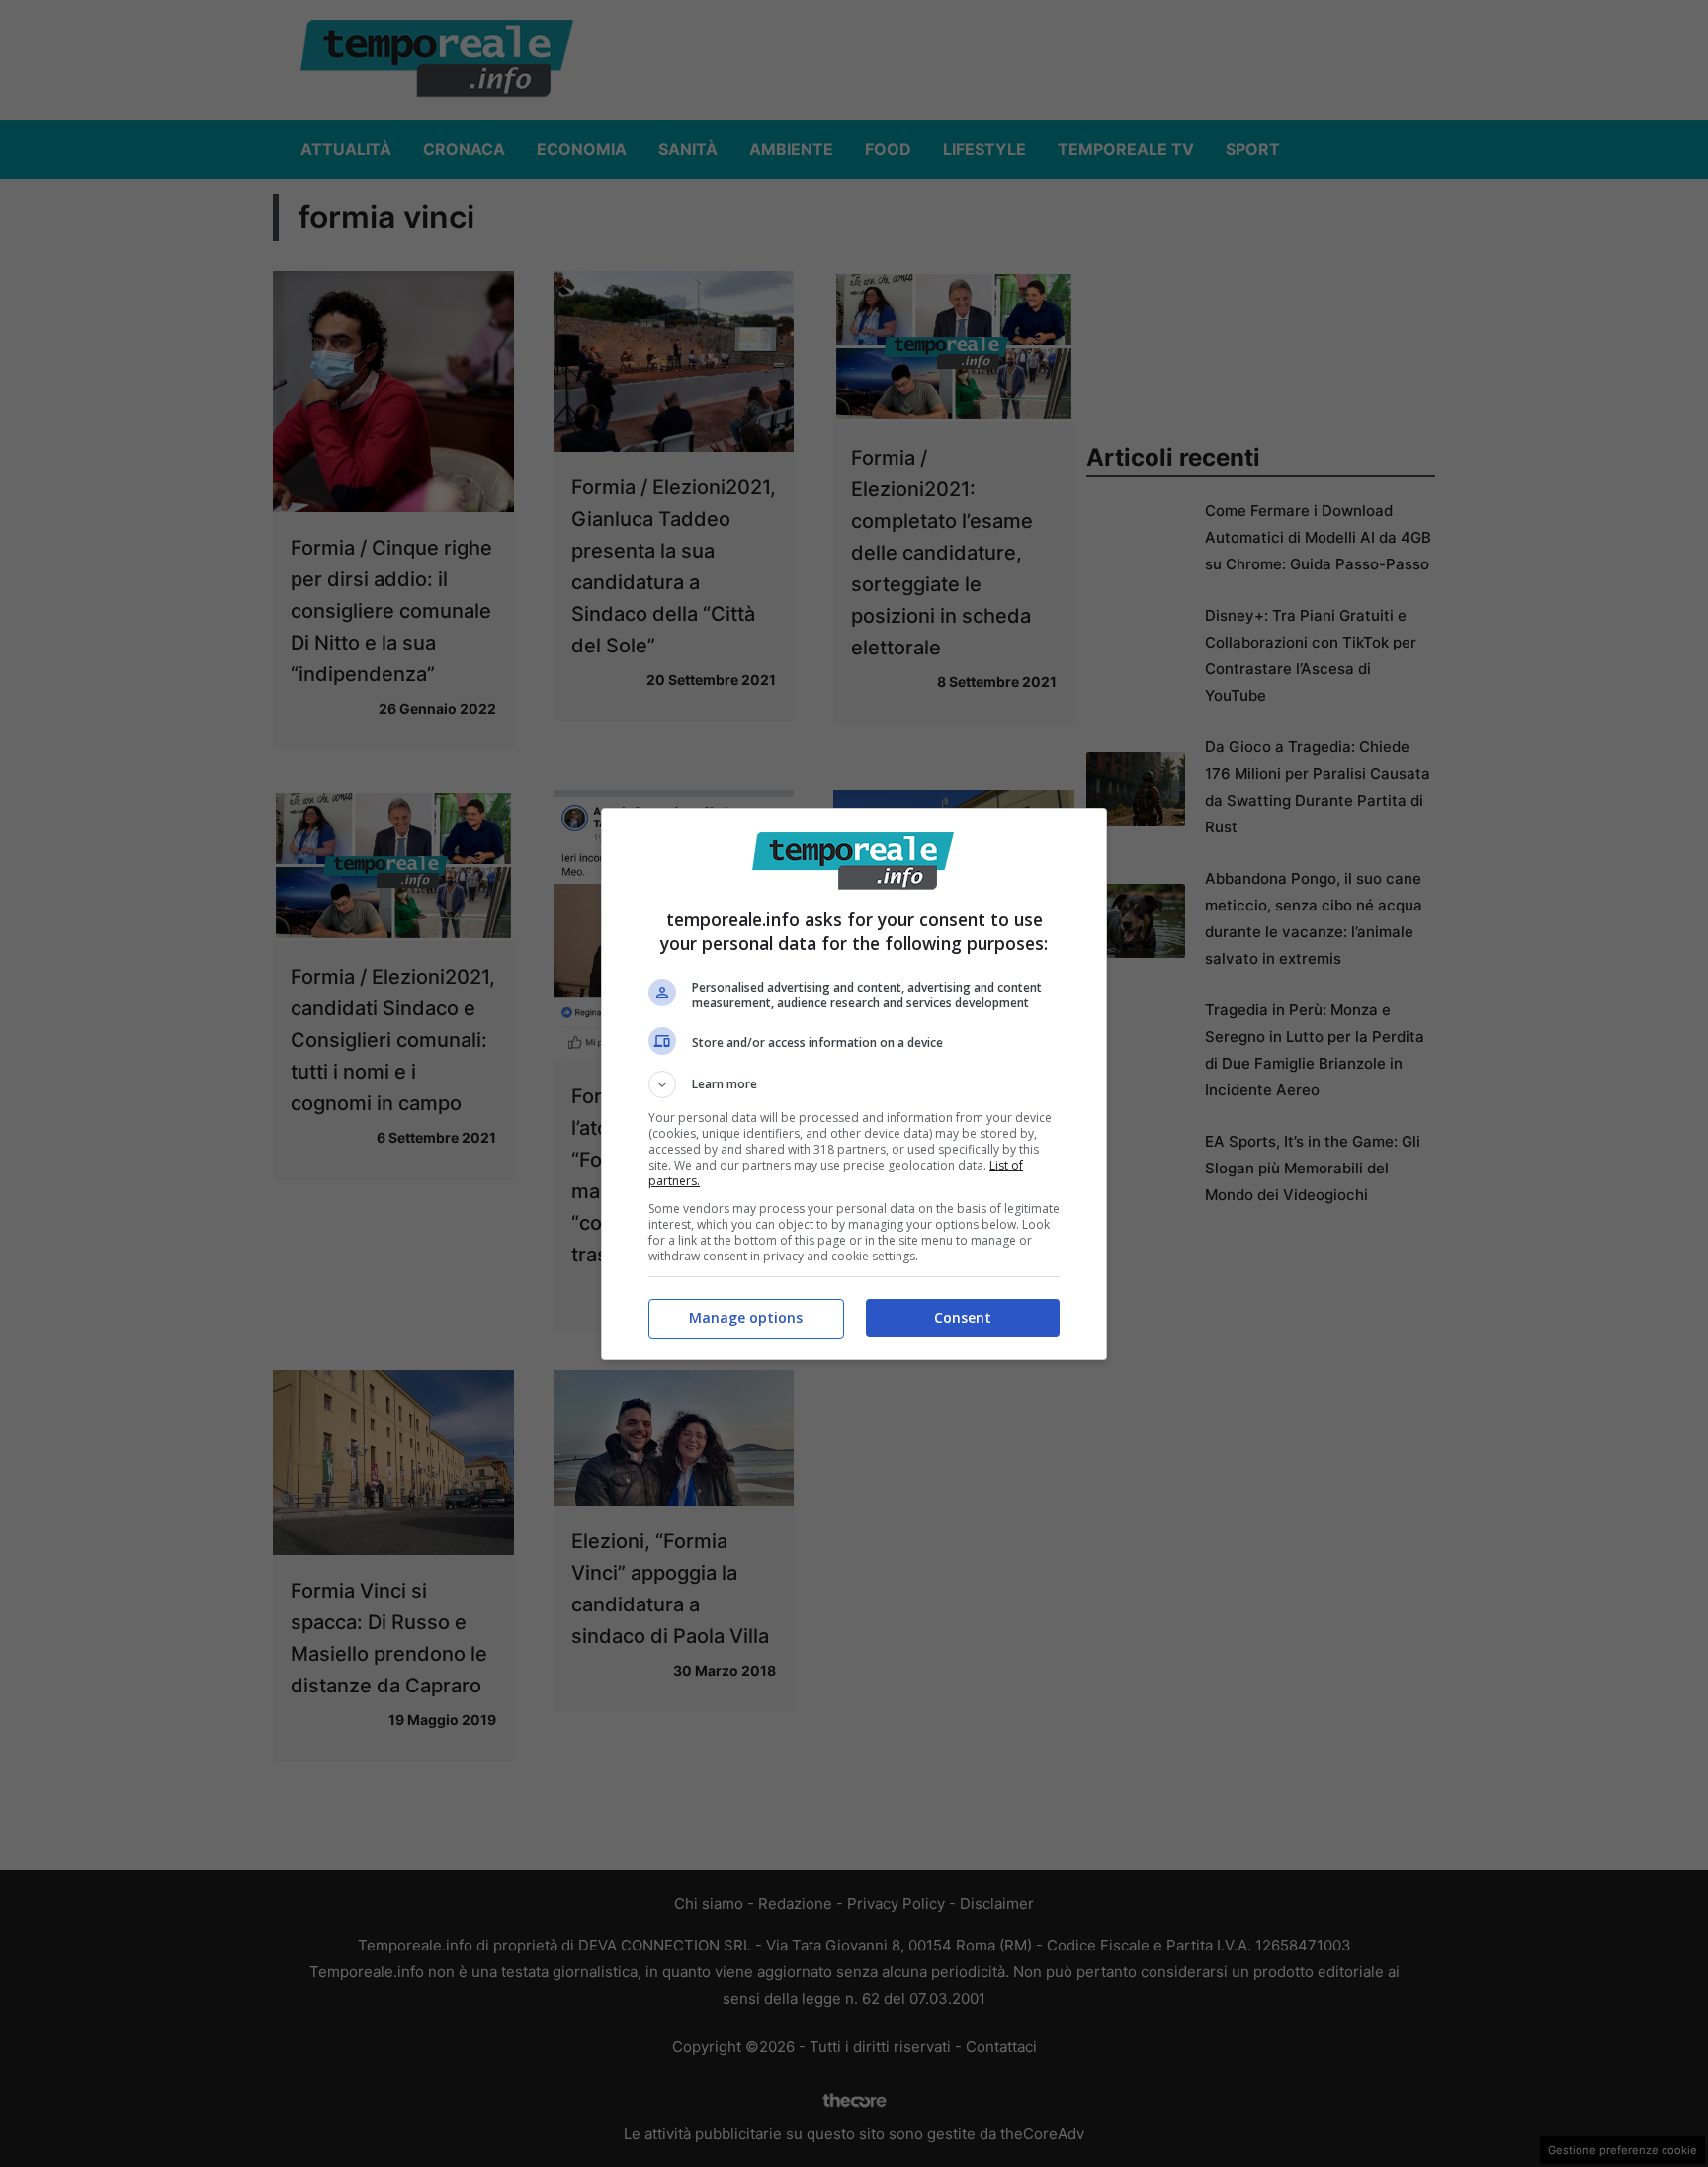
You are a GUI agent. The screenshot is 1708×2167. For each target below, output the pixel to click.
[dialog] (854, 1084)
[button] (854, 1084)
